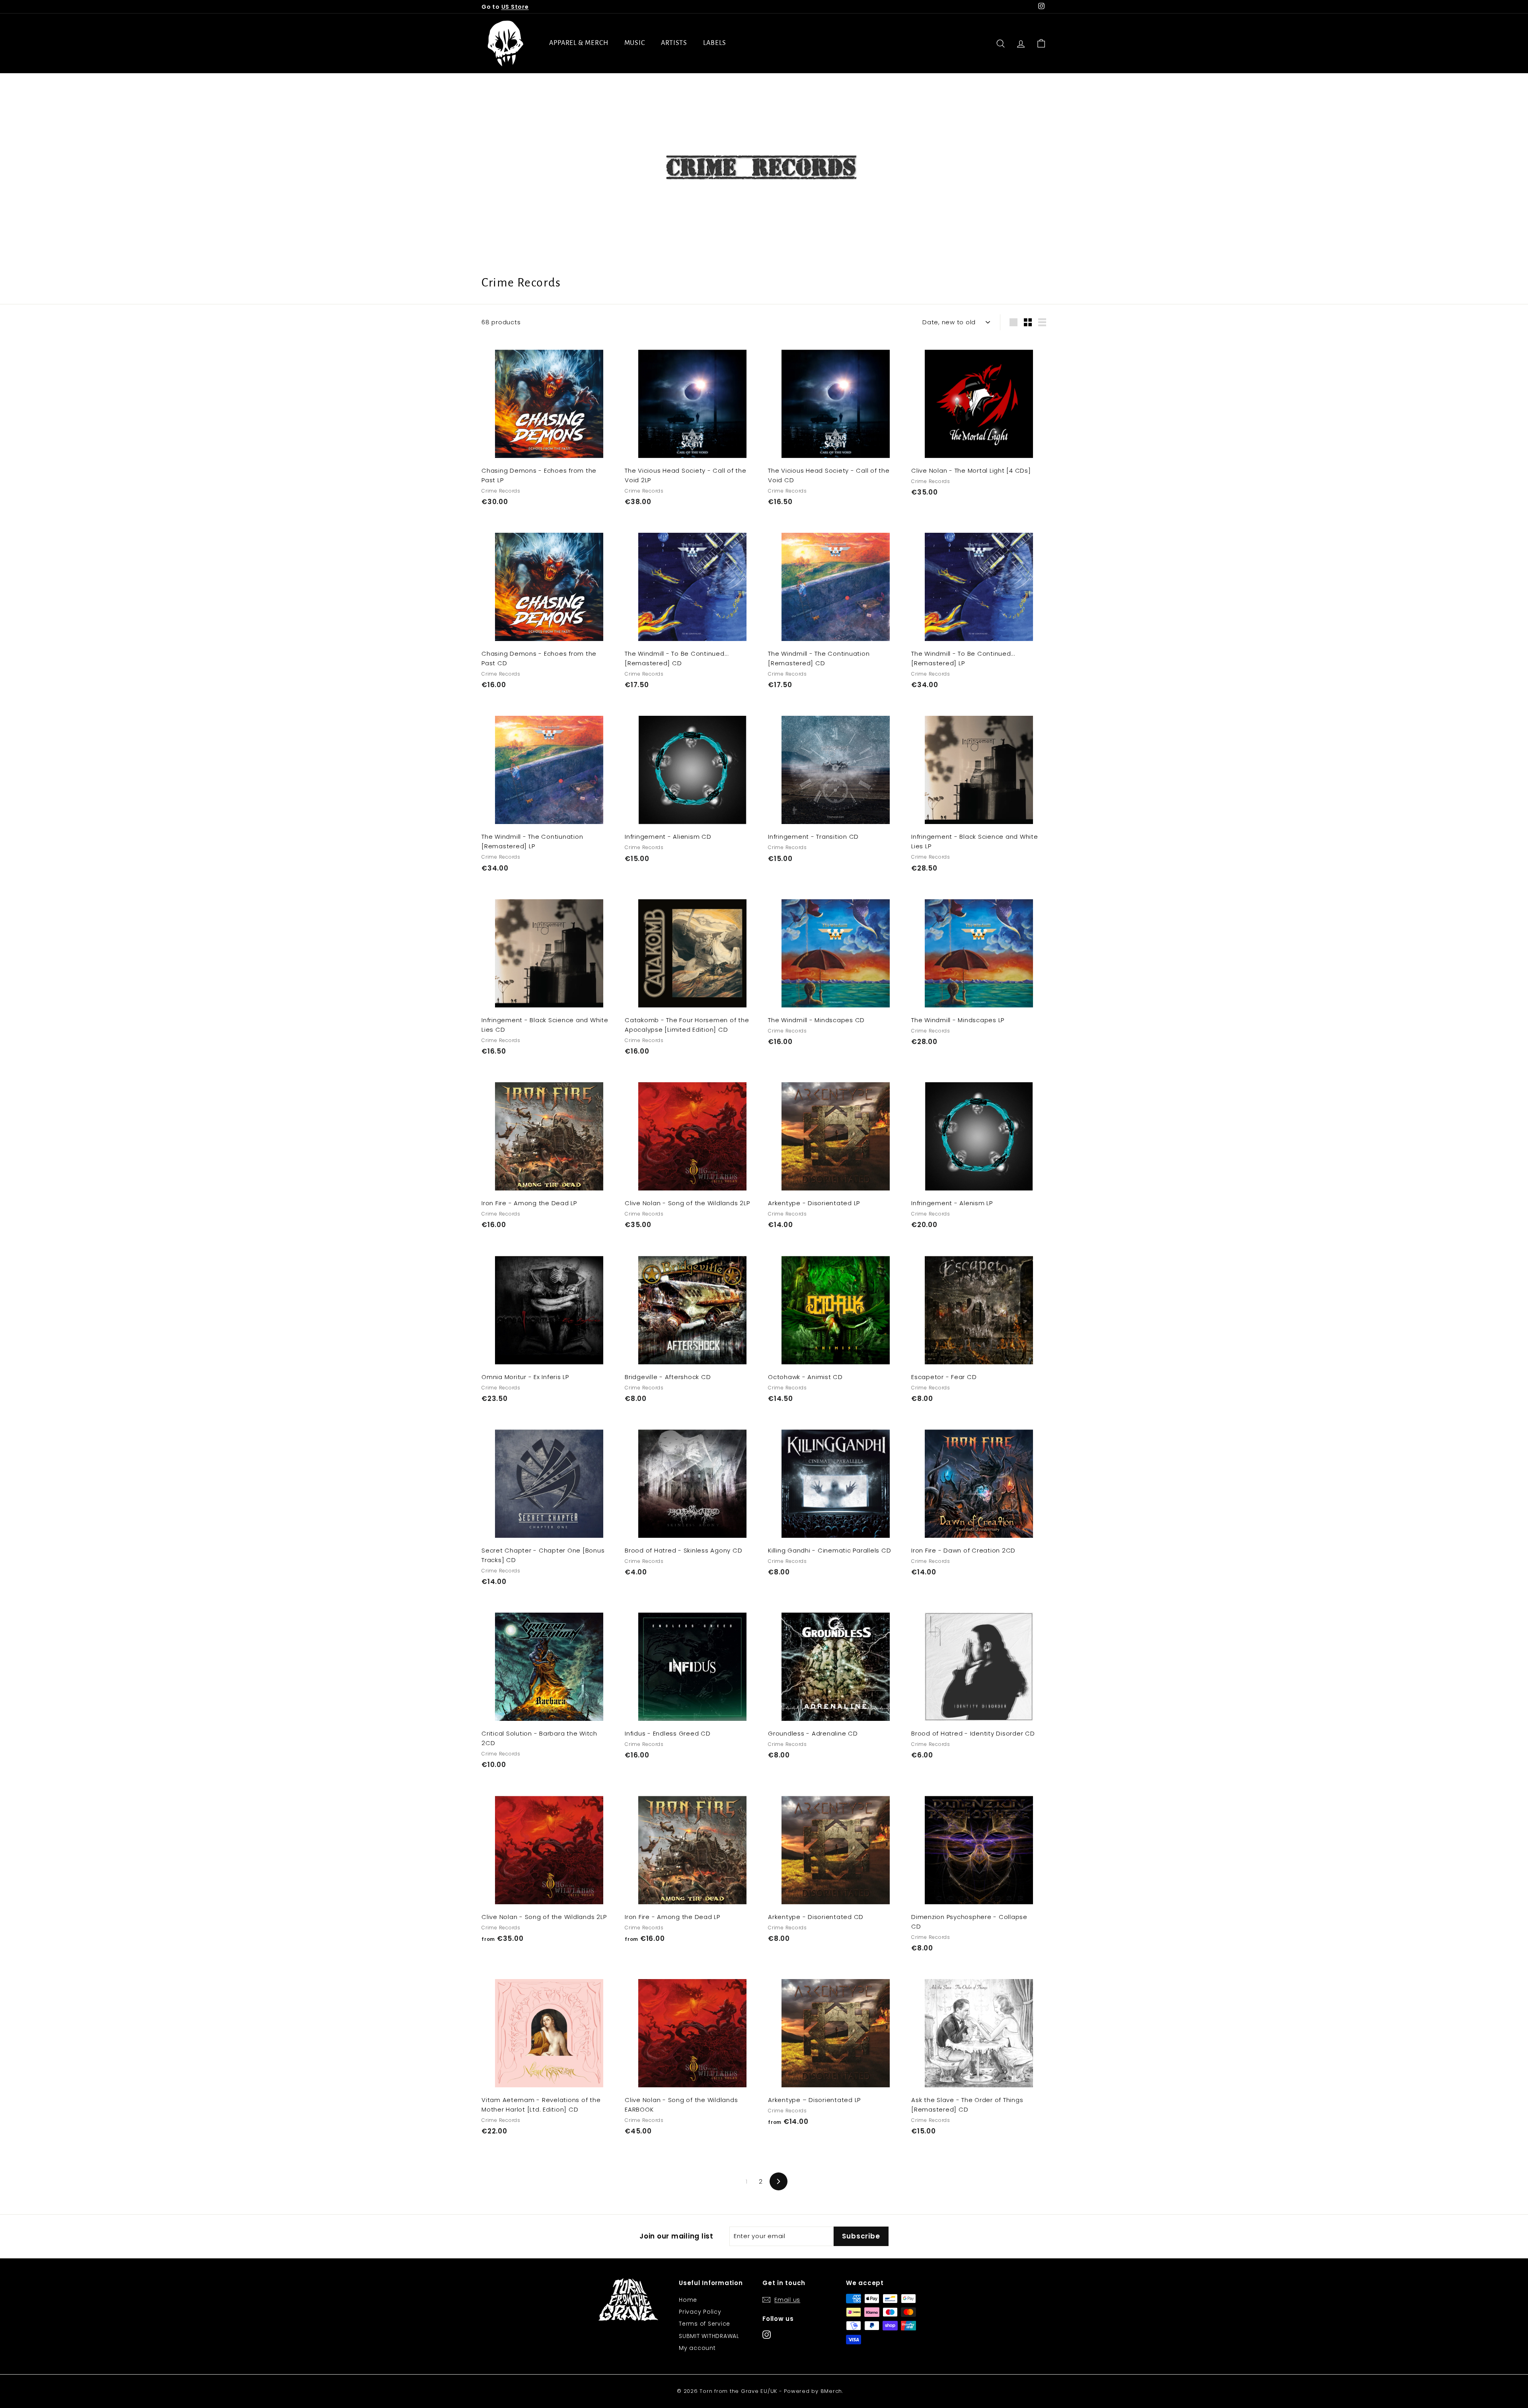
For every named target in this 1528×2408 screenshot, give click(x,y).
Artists (674, 43)
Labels (714, 43)
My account (697, 2348)
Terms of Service (705, 2324)
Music (635, 43)
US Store (515, 7)
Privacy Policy (700, 2312)
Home (688, 2300)
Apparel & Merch (579, 43)
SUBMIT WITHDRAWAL (709, 2336)
